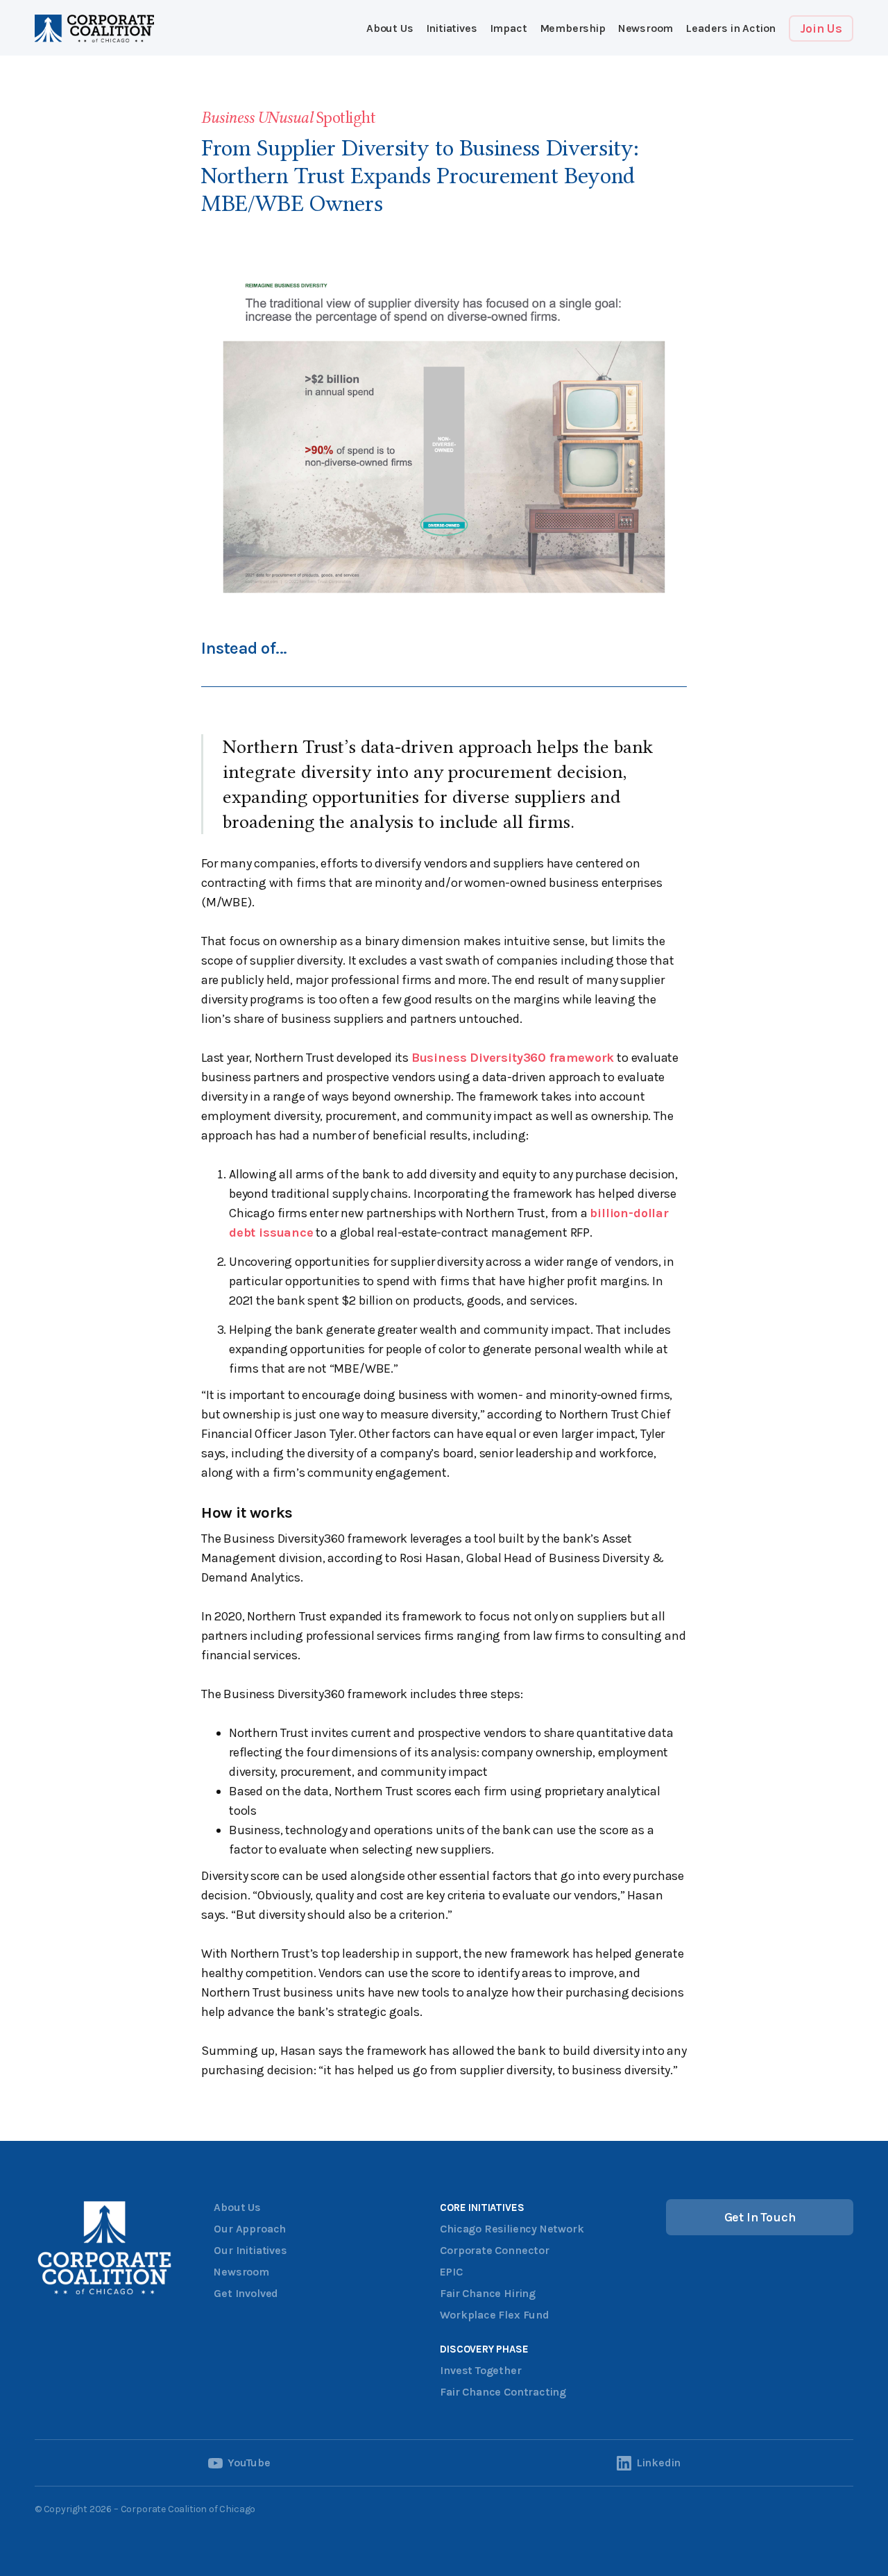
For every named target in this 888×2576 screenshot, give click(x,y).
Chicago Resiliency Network (512, 2229)
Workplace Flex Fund (495, 2315)
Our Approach (250, 2229)
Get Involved (246, 2293)
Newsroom (646, 28)
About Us (390, 28)
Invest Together (480, 2370)
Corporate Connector (495, 2250)
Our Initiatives (250, 2250)
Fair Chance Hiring (488, 2293)
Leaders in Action (731, 28)
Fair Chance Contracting (503, 2392)
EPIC (451, 2272)
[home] (94, 28)
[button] (452, 28)
